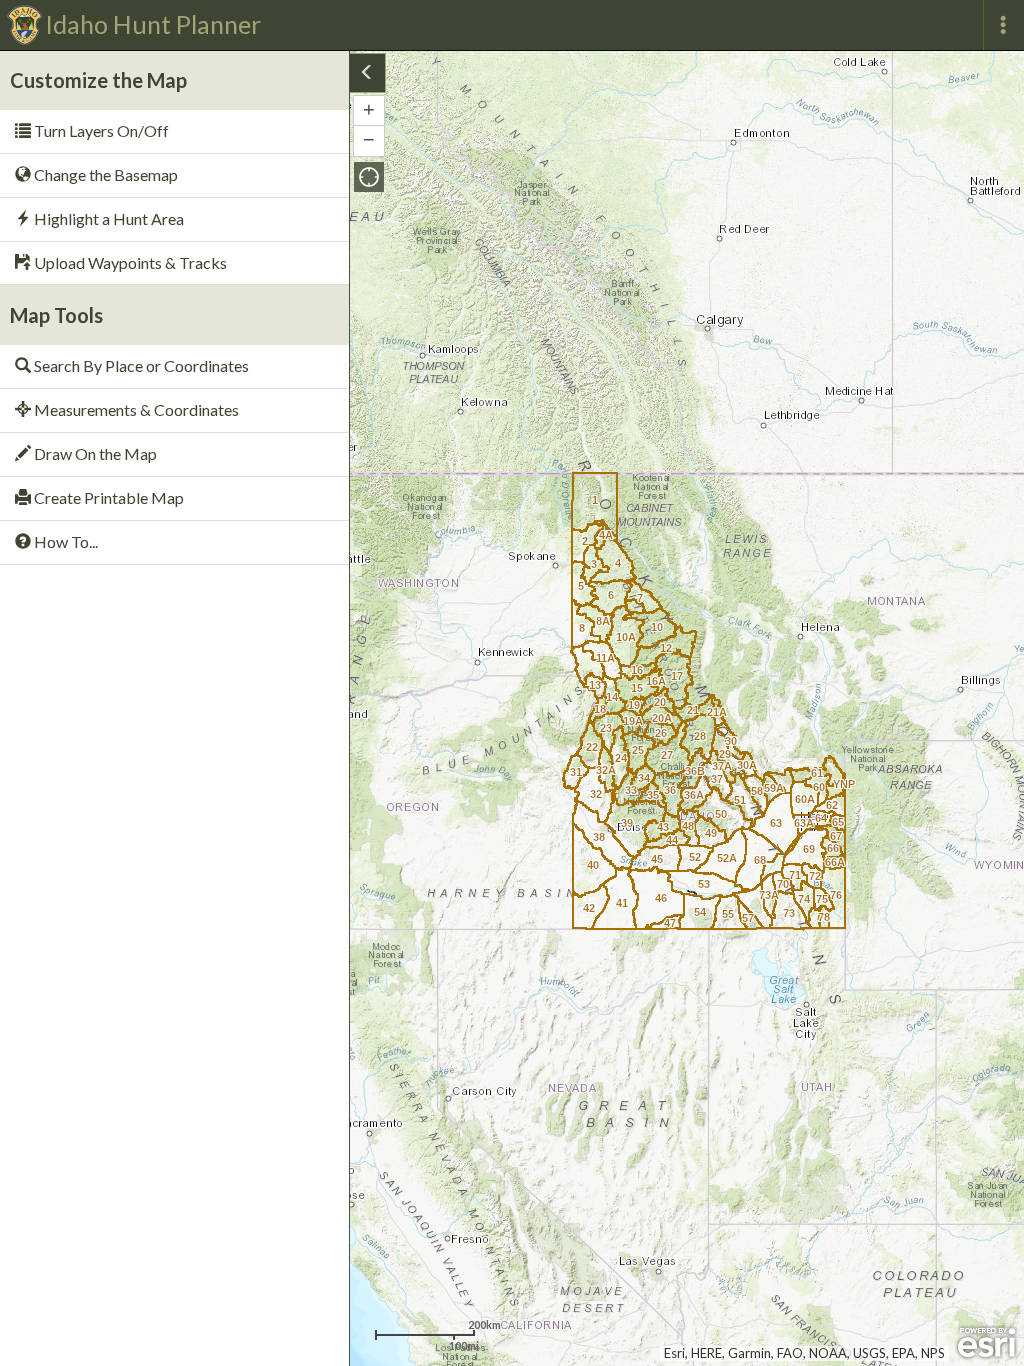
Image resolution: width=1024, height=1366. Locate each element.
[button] (369, 177)
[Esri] (986, 1343)
